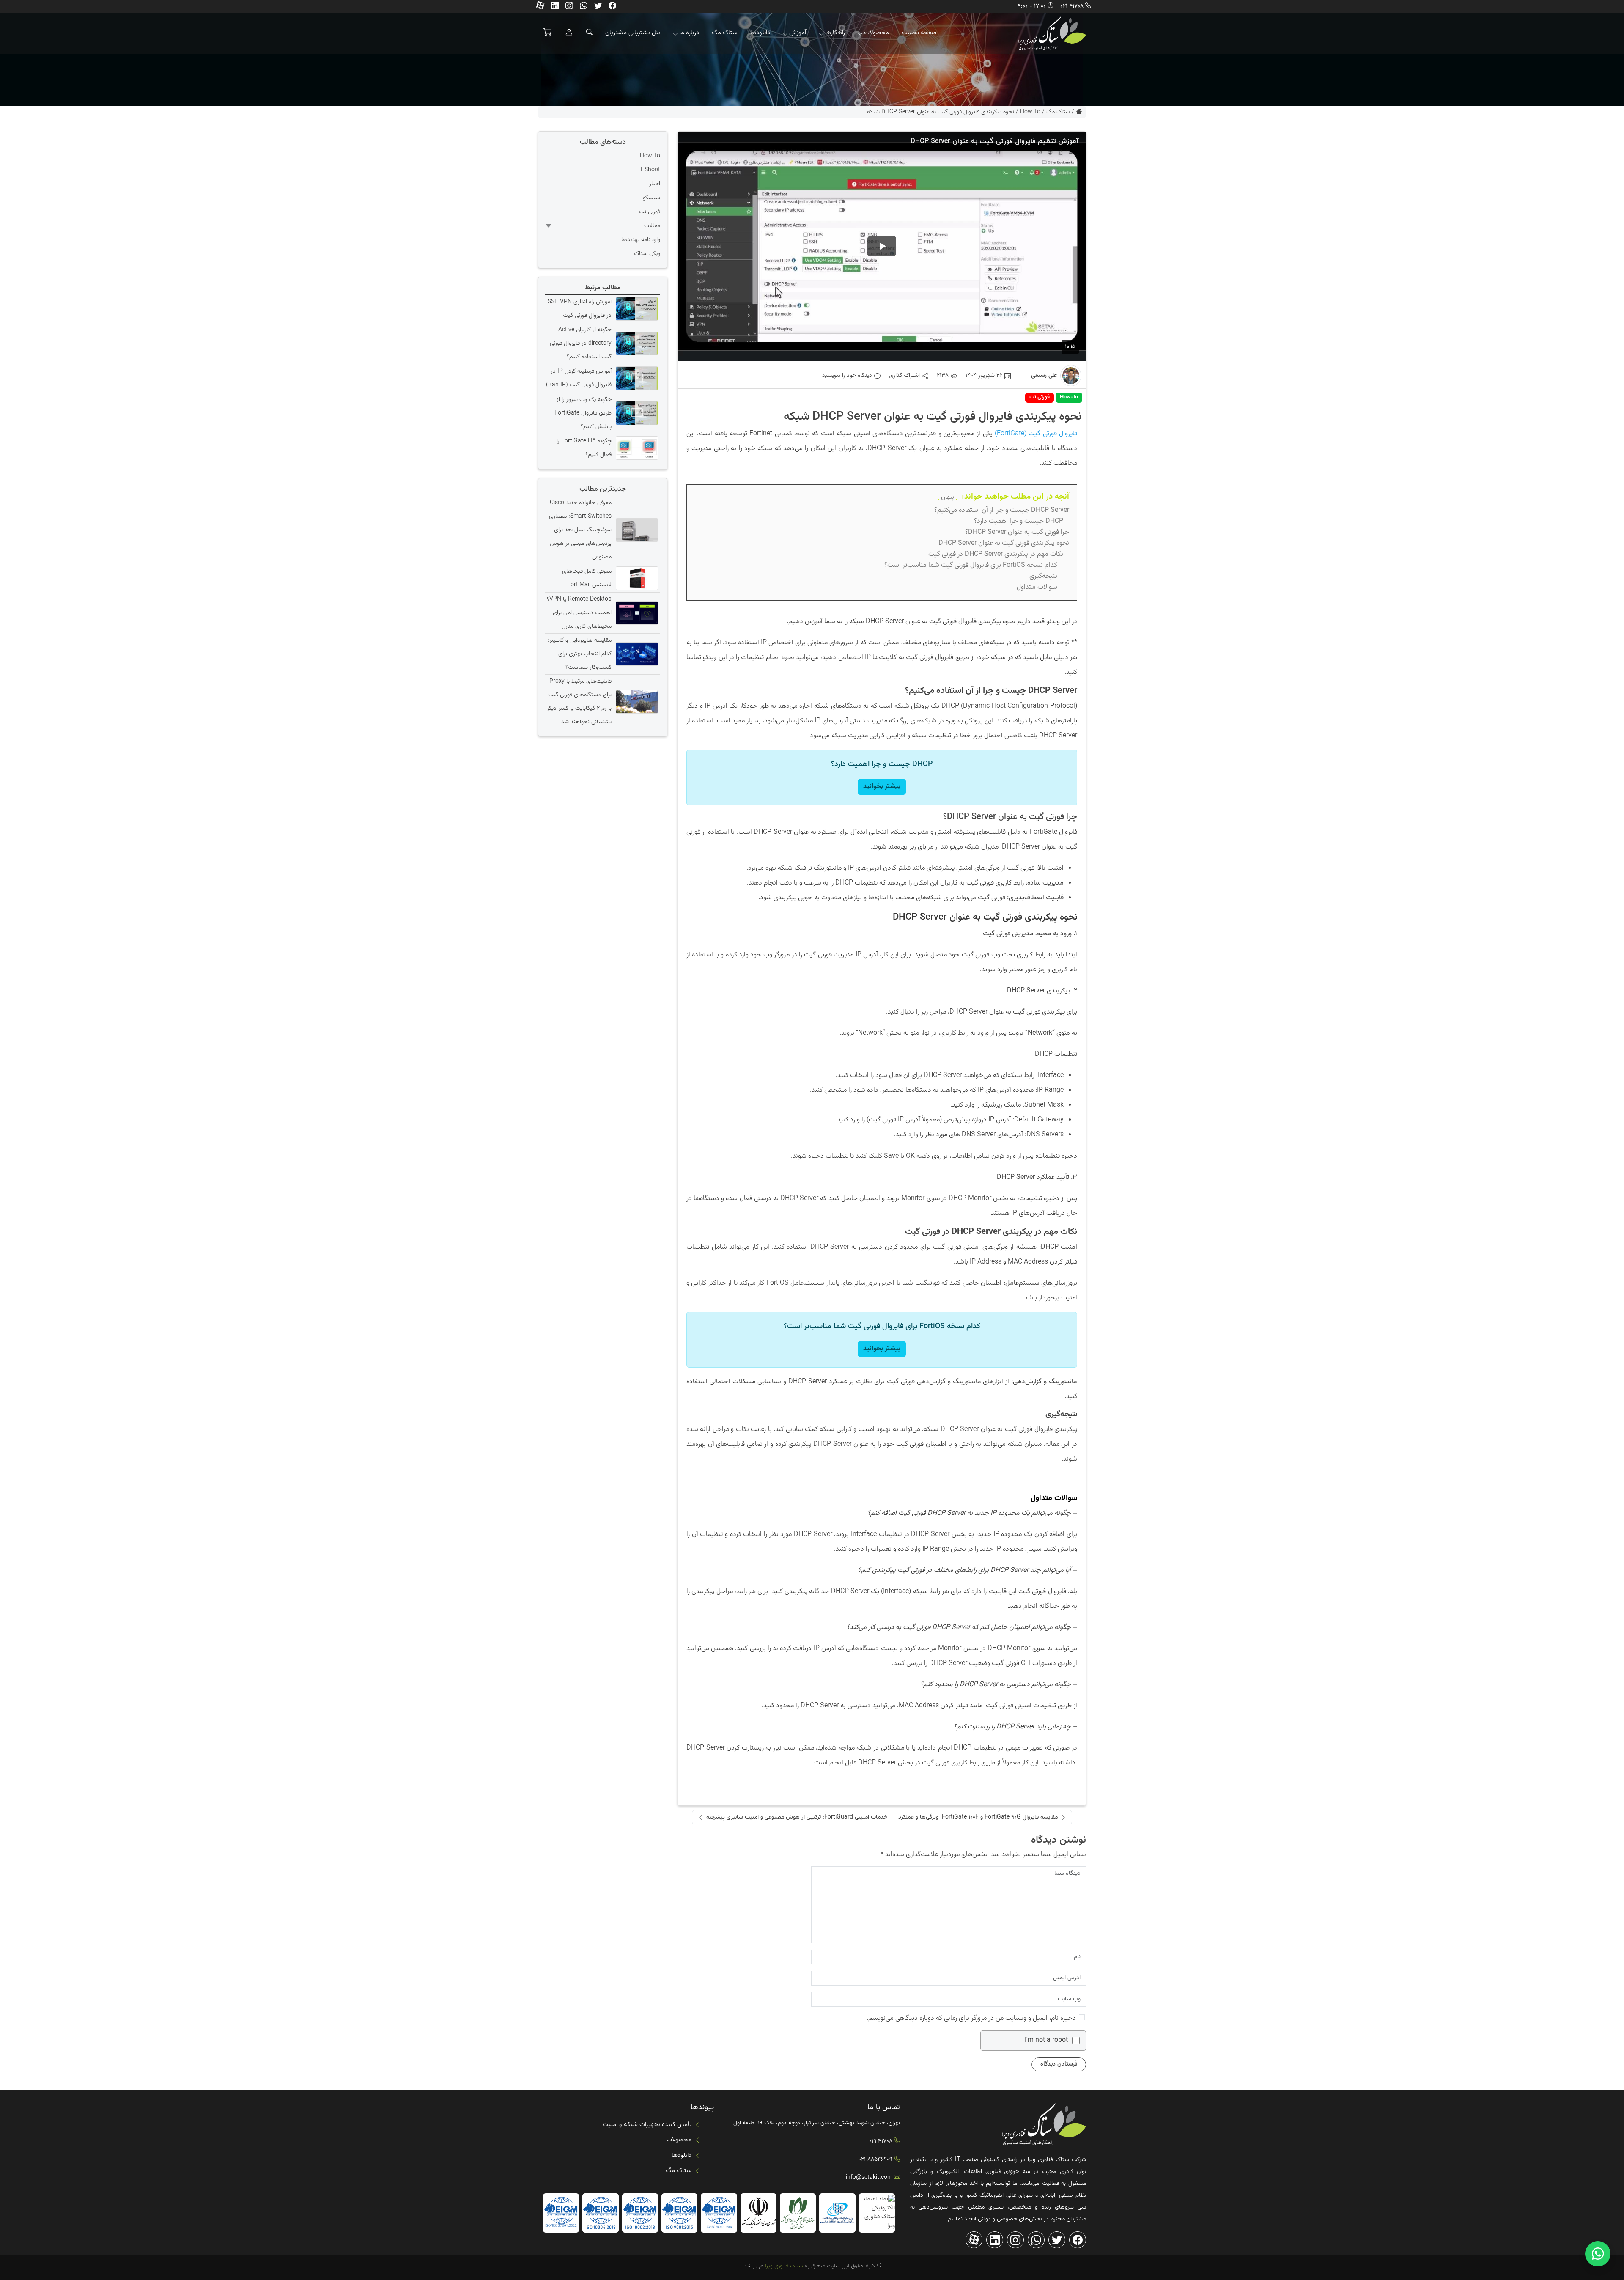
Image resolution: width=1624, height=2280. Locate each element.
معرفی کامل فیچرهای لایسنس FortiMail (587, 578)
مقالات (652, 226)
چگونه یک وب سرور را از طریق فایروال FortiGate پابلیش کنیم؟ (583, 413)
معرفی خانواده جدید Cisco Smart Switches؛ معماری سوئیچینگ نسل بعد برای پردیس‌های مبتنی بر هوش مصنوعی (580, 530)
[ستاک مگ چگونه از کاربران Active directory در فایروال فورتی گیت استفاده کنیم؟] (636, 343)
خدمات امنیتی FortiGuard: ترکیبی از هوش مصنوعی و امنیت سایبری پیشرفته (797, 1817)
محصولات (876, 33)
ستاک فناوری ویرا (783, 2266)
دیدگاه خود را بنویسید (847, 376)
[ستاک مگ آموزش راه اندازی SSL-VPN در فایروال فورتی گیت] (636, 309)
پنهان (948, 497)
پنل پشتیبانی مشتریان (633, 33)
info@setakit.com (869, 2178)
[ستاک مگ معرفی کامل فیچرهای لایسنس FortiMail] (636, 578)
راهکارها (835, 33)
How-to (1030, 112)
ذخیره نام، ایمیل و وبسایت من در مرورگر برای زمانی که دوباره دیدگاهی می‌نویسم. (971, 2018)
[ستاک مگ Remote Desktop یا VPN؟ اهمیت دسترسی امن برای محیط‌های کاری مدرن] (636, 613)
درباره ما (689, 33)
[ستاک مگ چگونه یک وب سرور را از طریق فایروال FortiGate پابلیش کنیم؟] (636, 413)
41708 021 (1072, 6)
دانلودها (760, 33)
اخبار (655, 184)
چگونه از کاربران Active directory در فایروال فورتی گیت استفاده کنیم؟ (581, 343)
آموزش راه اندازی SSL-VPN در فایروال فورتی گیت (580, 309)
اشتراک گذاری (904, 376)
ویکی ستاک (647, 254)
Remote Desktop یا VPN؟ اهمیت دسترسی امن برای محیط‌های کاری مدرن (579, 613)
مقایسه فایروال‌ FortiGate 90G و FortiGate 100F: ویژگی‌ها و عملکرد (978, 1817)
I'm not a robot (1046, 2041)
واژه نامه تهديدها (641, 240)
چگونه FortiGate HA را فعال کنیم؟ (584, 448)
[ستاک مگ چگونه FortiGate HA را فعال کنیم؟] (636, 448)
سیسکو (652, 198)
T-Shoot (650, 170)
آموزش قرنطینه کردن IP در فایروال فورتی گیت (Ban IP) (579, 378)
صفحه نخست (919, 33)
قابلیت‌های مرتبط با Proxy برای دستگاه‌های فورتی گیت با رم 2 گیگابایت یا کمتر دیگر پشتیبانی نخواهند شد (579, 702)
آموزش (798, 33)
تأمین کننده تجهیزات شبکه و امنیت (647, 2125)
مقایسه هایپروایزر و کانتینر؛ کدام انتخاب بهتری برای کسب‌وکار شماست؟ (580, 654)
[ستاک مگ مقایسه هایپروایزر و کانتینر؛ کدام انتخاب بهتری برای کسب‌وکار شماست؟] (636, 654)
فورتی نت (1040, 397)
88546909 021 (875, 2159)
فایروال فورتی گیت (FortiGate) (1036, 434)
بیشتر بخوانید (882, 787)
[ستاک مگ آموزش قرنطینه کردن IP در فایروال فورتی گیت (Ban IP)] (636, 378)
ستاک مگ (725, 33)
